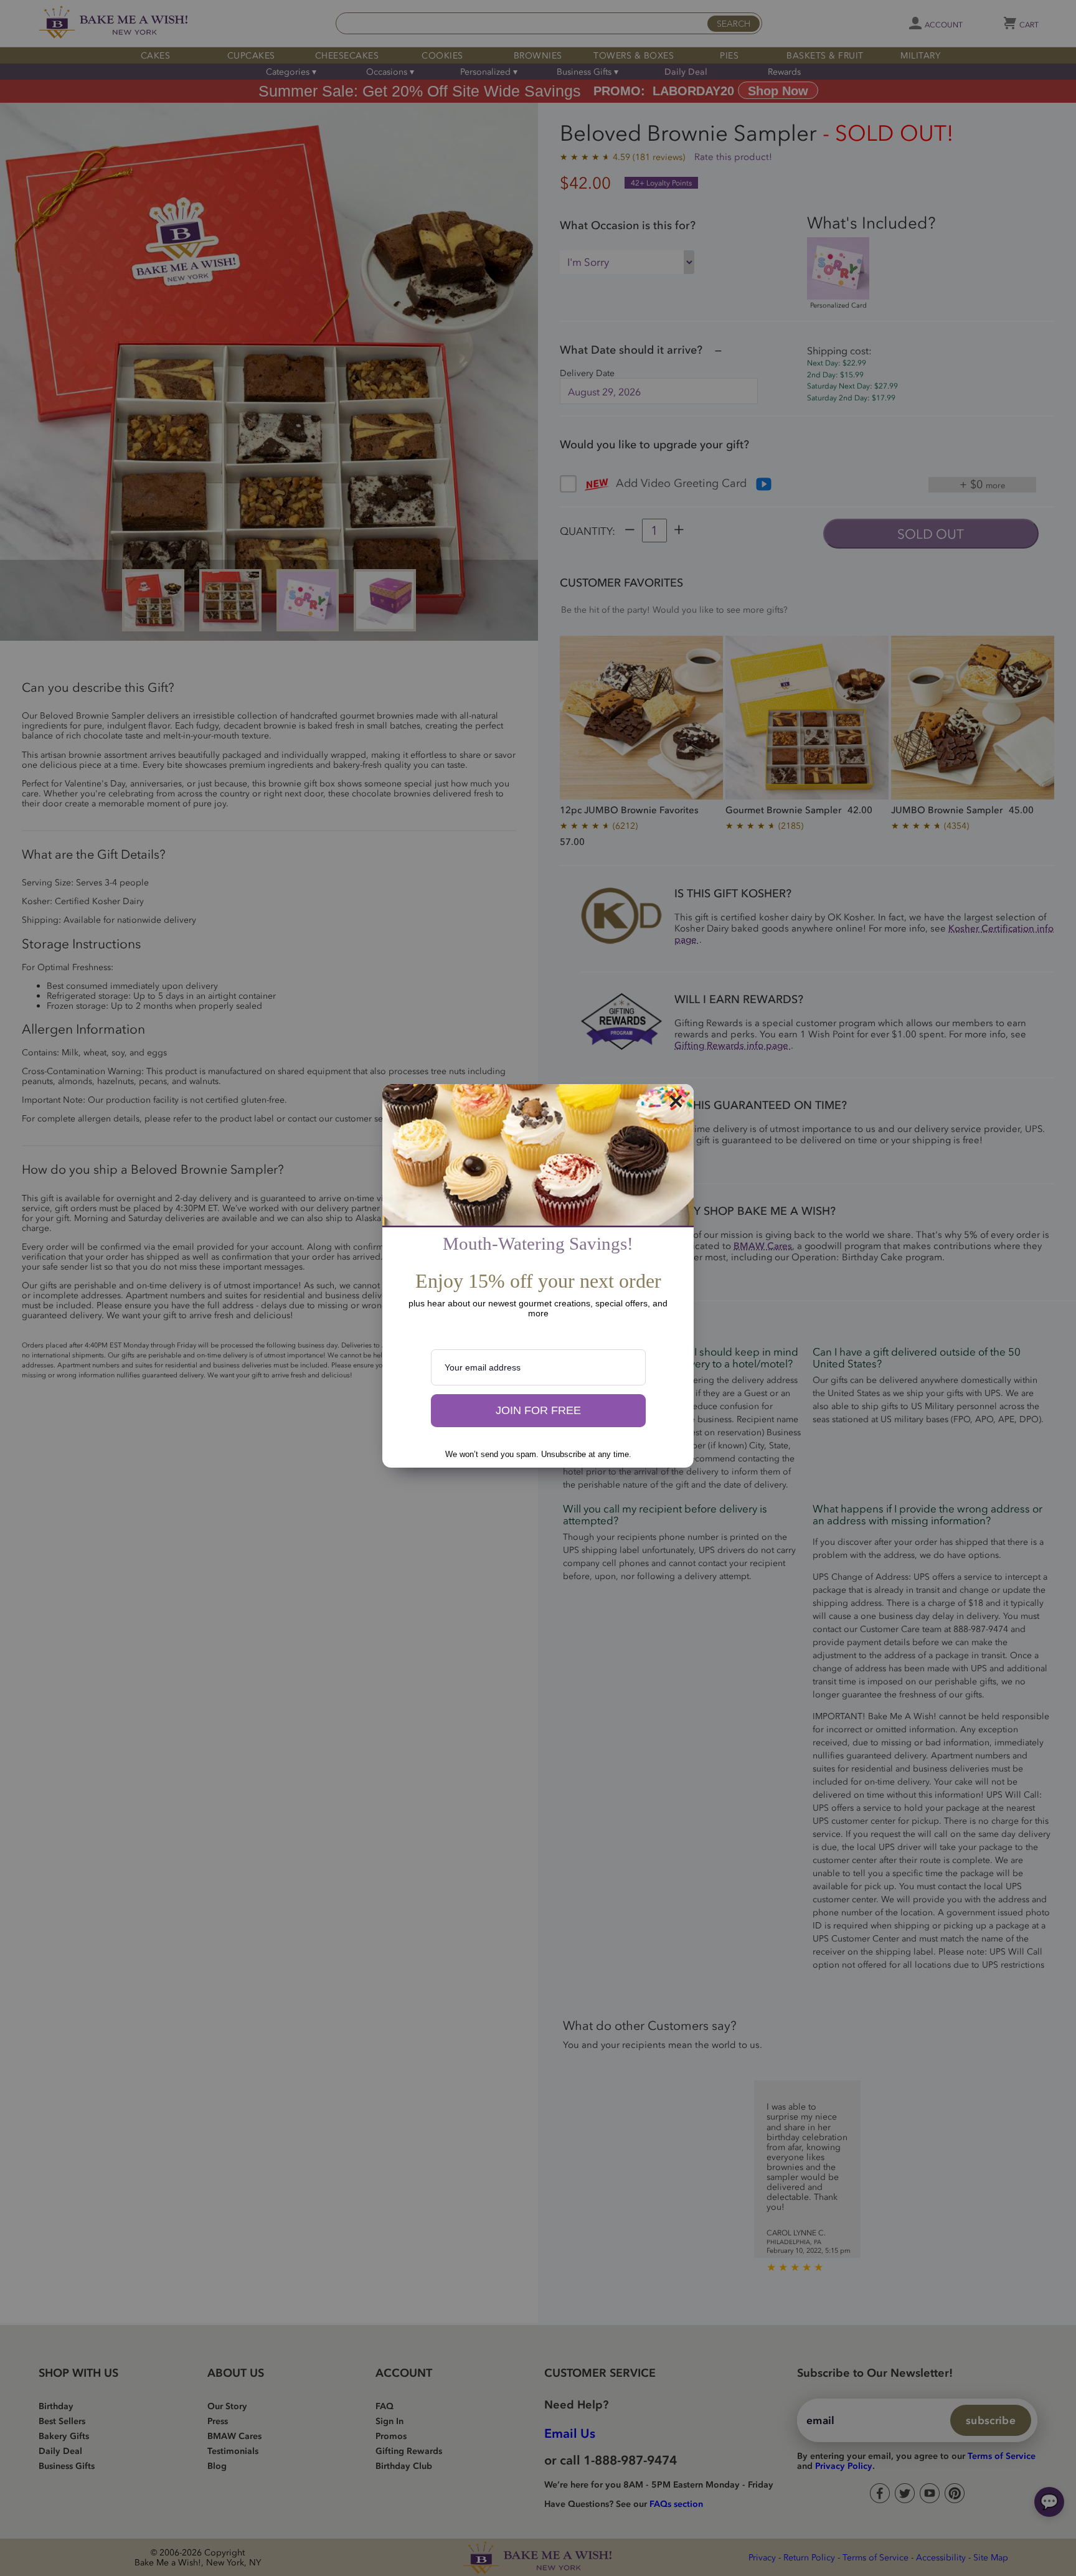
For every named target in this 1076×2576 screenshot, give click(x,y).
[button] (538, 1411)
